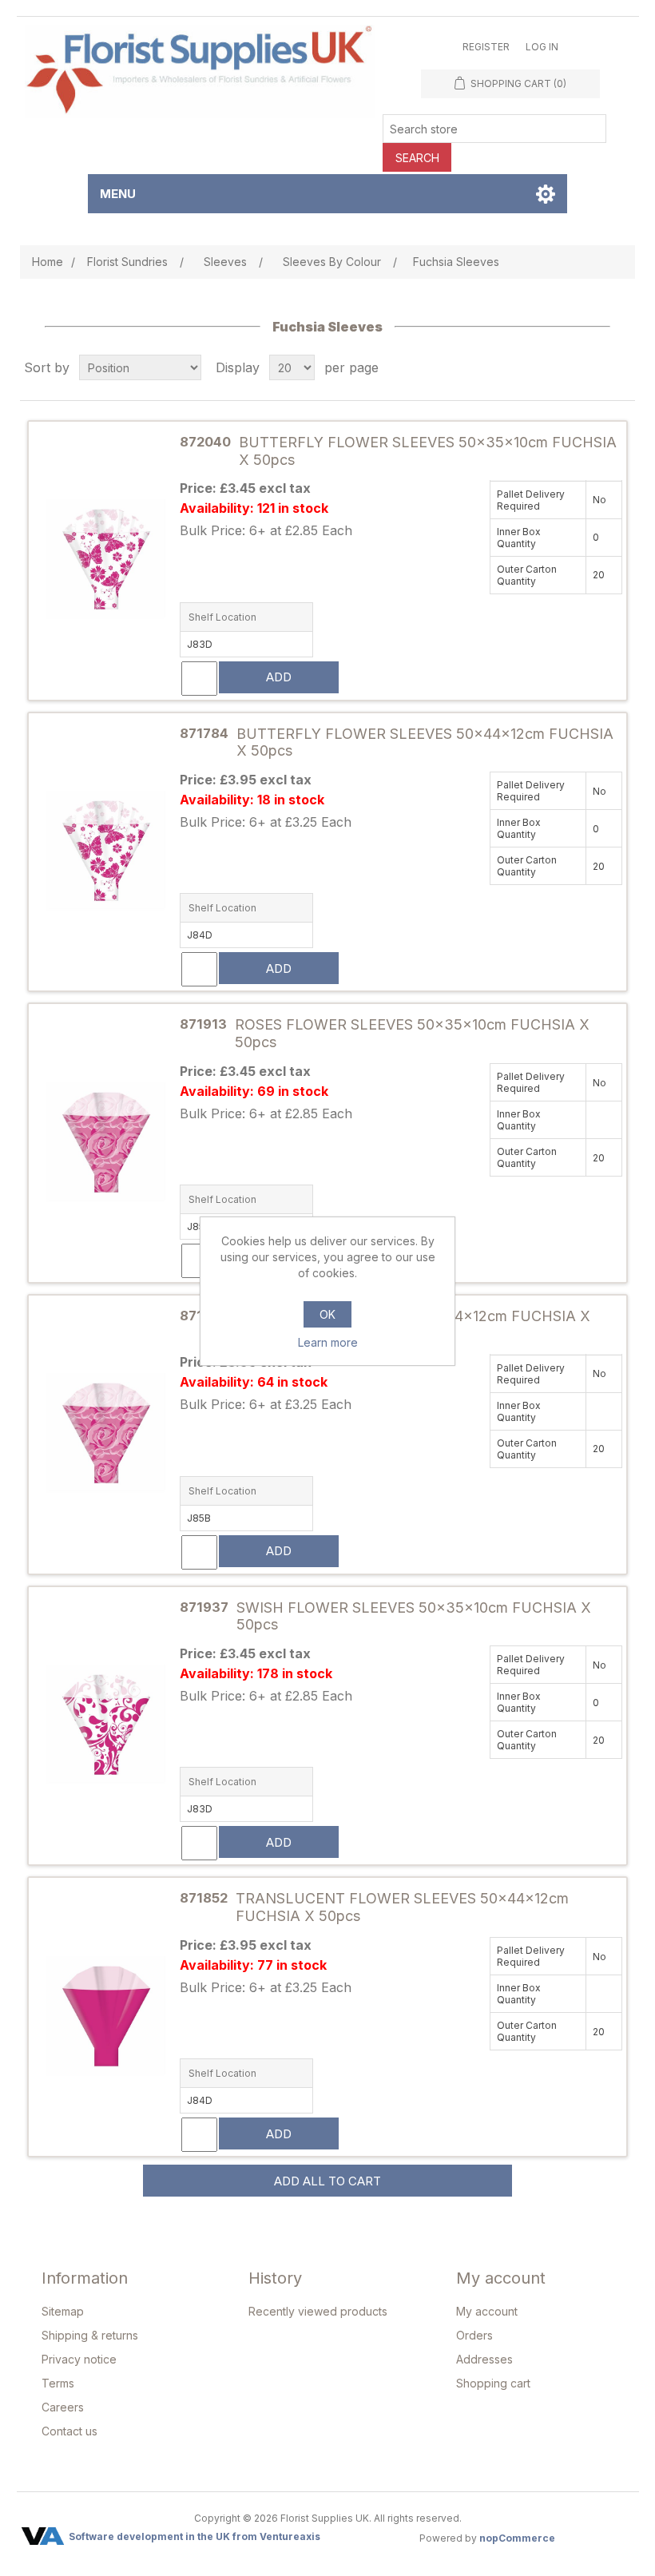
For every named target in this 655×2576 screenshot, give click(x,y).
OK (327, 1314)
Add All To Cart (327, 2181)
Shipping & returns (90, 2335)
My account (487, 2311)
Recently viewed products (318, 2311)
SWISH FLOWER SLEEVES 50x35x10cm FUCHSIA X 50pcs (414, 1616)
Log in (542, 47)
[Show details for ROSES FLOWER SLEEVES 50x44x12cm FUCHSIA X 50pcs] (106, 1434)
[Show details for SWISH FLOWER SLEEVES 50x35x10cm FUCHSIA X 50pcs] (106, 1726)
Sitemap (63, 2311)
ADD (279, 677)
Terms (58, 2383)
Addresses (484, 2359)
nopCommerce (517, 2538)
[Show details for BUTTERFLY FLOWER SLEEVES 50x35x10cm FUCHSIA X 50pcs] (106, 560)
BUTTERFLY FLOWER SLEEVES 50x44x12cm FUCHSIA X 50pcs (425, 742)
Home (48, 262)
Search (417, 158)
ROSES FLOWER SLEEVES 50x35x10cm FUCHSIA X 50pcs (412, 1033)
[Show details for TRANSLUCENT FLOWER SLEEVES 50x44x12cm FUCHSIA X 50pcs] (106, 2017)
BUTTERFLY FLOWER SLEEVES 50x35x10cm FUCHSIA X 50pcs (428, 451)
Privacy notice (79, 2359)
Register (486, 47)
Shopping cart (493, 2383)
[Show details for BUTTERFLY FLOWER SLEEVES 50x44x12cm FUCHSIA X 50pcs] (106, 852)
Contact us (69, 2431)
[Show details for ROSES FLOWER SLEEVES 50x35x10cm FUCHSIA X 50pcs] (106, 1143)
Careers (63, 2407)
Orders (474, 2335)
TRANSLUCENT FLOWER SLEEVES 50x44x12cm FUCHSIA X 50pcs (402, 1907)
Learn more (328, 1342)
